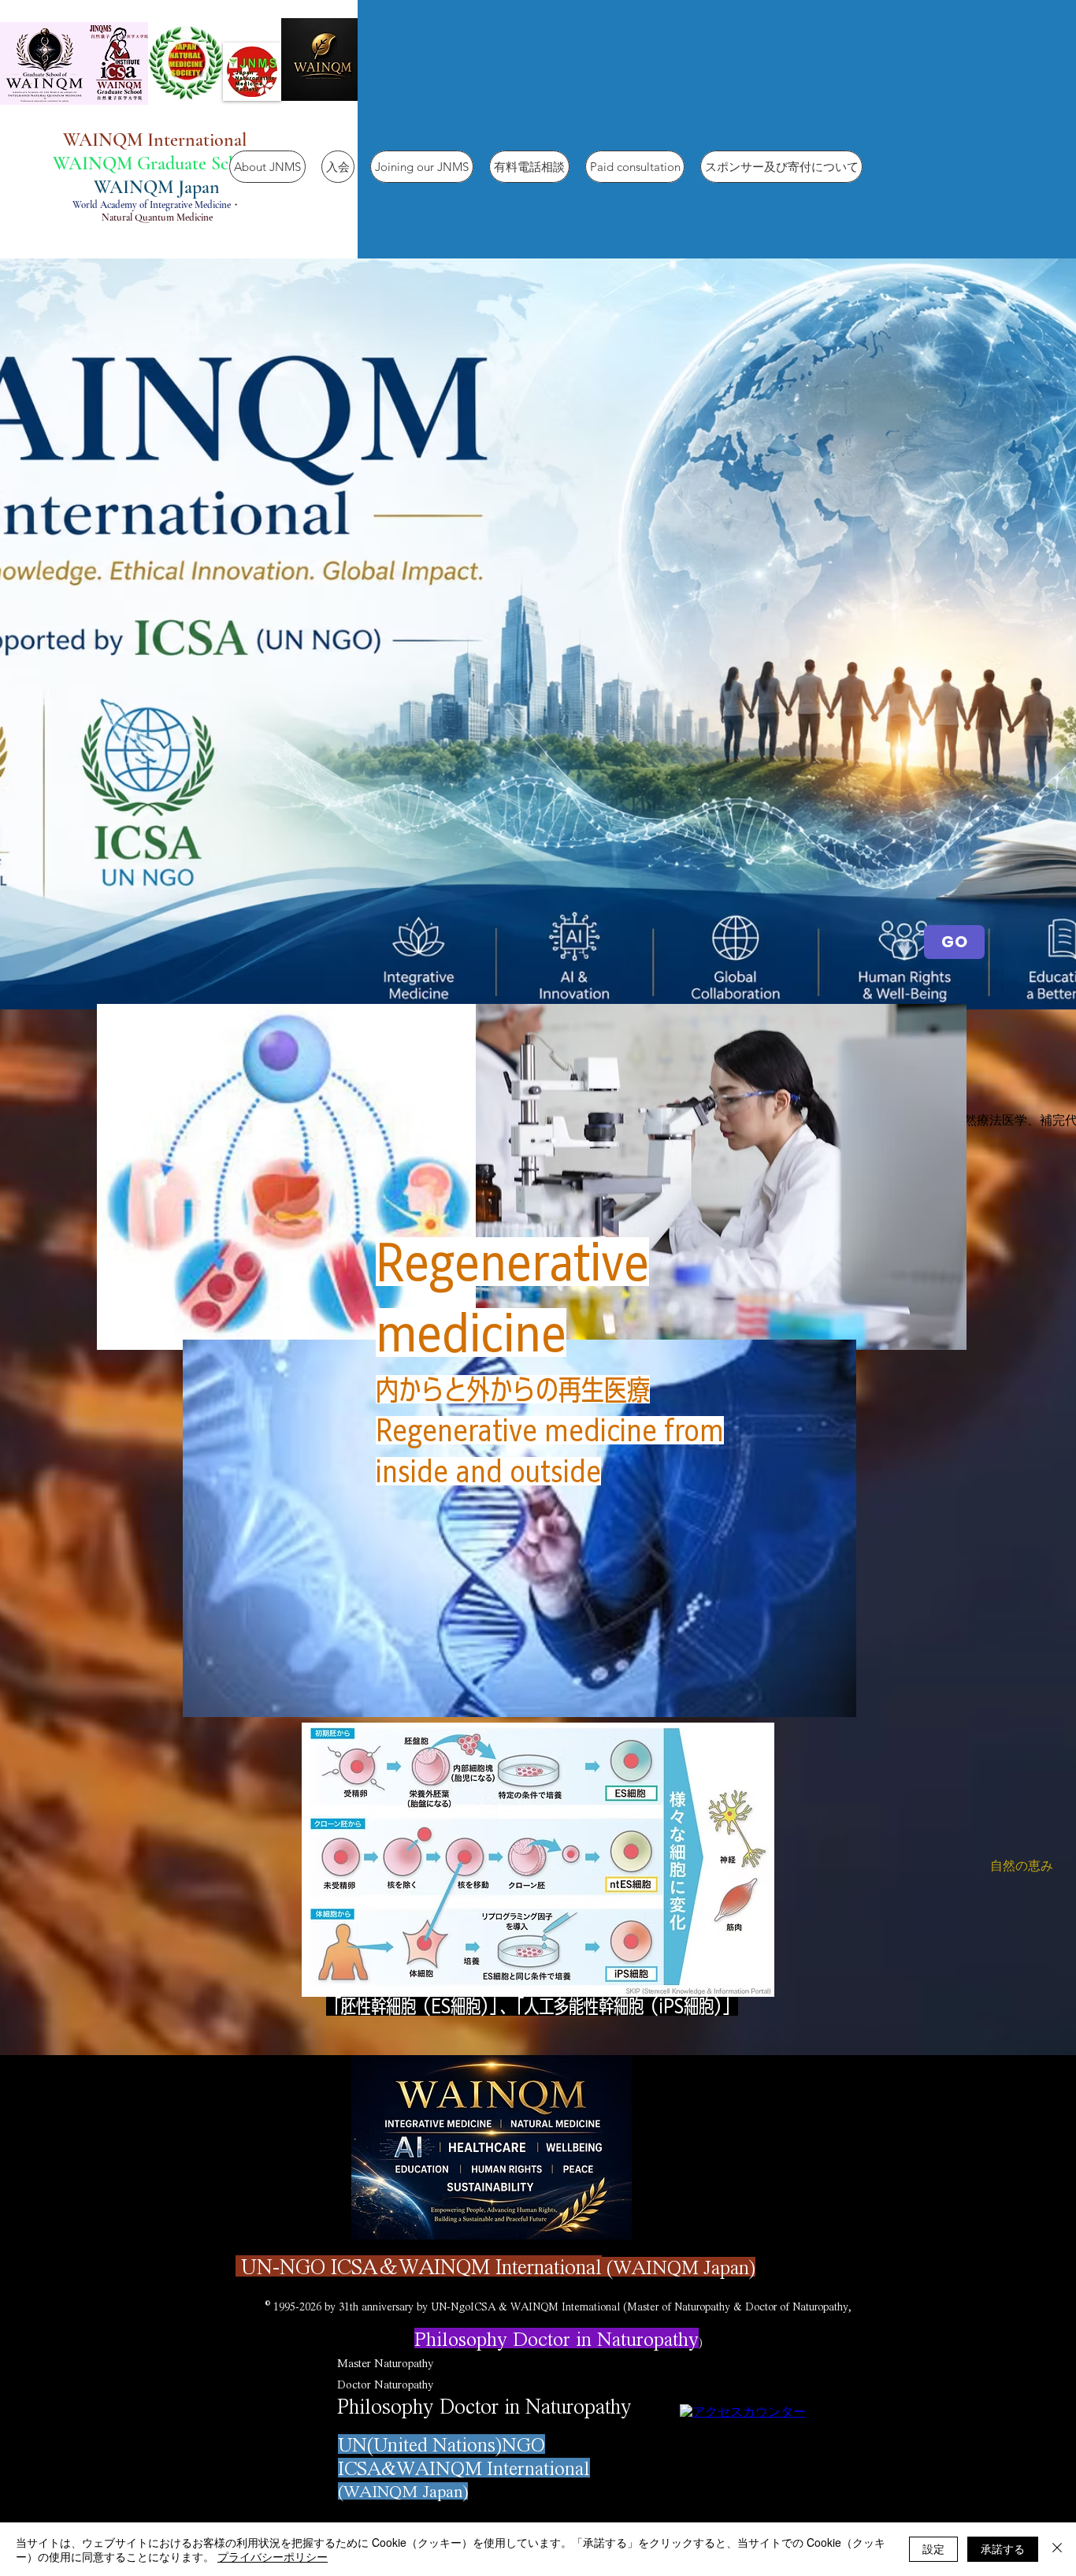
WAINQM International (157, 140)
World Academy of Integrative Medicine (152, 205)
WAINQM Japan (157, 187)
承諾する (1003, 2548)
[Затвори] (1057, 2549)
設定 (933, 2548)
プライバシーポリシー (273, 2556)
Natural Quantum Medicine (157, 217)
